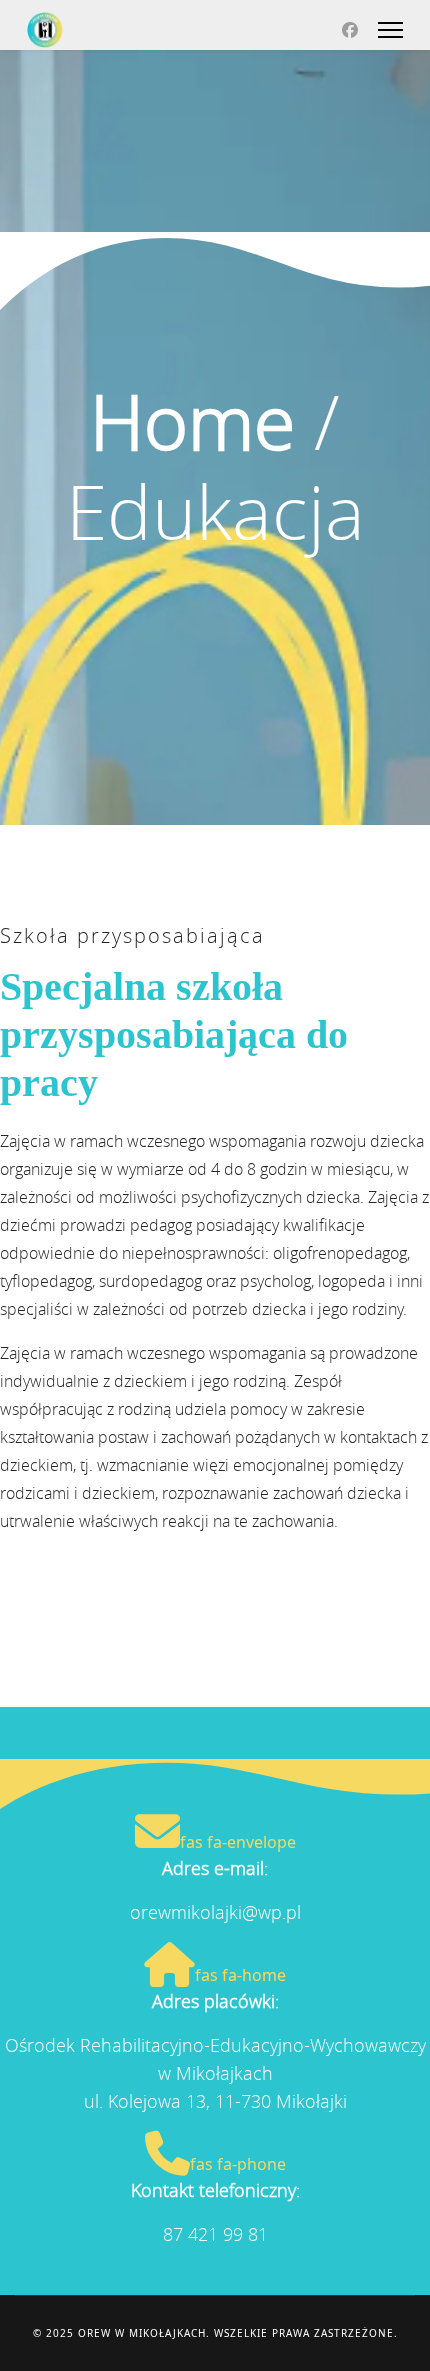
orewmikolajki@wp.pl (215, 1912)
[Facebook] (350, 30)
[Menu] (390, 30)
